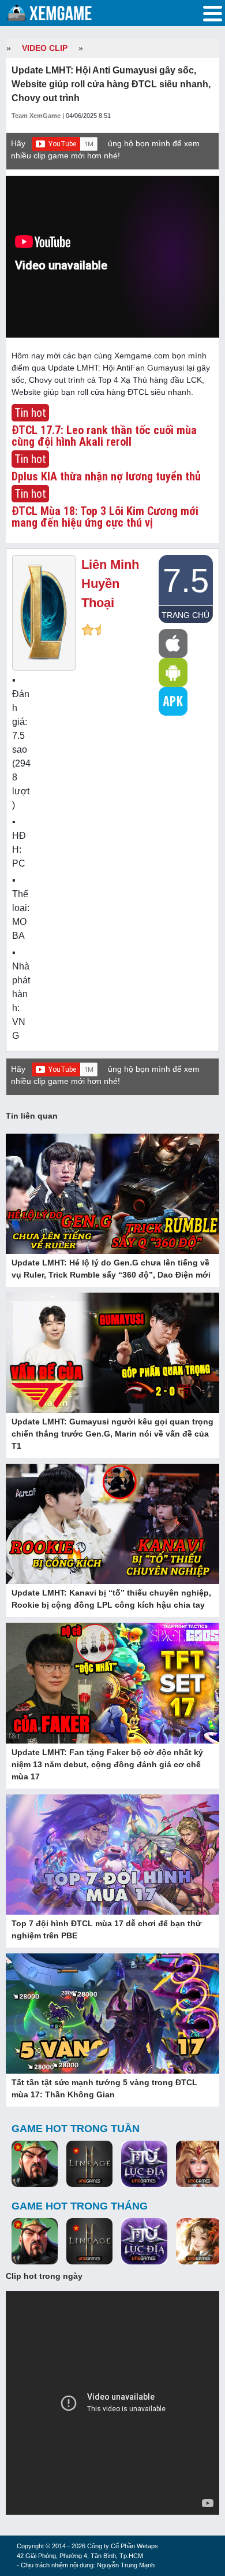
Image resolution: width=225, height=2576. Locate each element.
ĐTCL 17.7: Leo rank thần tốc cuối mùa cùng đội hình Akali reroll (104, 436)
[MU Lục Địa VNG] (144, 2165)
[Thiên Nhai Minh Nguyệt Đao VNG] (199, 2242)
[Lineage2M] (89, 2165)
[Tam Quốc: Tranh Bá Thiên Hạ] (35, 2165)
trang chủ (185, 615)
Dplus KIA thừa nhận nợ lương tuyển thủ (106, 476)
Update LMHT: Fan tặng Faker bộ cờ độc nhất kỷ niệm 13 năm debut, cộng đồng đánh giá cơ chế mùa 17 (107, 1764)
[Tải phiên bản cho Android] (173, 672)
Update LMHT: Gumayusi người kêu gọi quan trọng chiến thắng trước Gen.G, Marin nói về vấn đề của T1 (112, 1434)
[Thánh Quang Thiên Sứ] (199, 2165)
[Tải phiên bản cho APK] (173, 701)
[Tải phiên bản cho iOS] (173, 643)
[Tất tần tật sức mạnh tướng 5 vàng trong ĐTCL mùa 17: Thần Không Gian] (112, 2015)
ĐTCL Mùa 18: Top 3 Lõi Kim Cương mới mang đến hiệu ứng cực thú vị (105, 517)
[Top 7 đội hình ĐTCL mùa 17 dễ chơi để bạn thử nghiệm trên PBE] (112, 1855)
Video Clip (45, 48)
